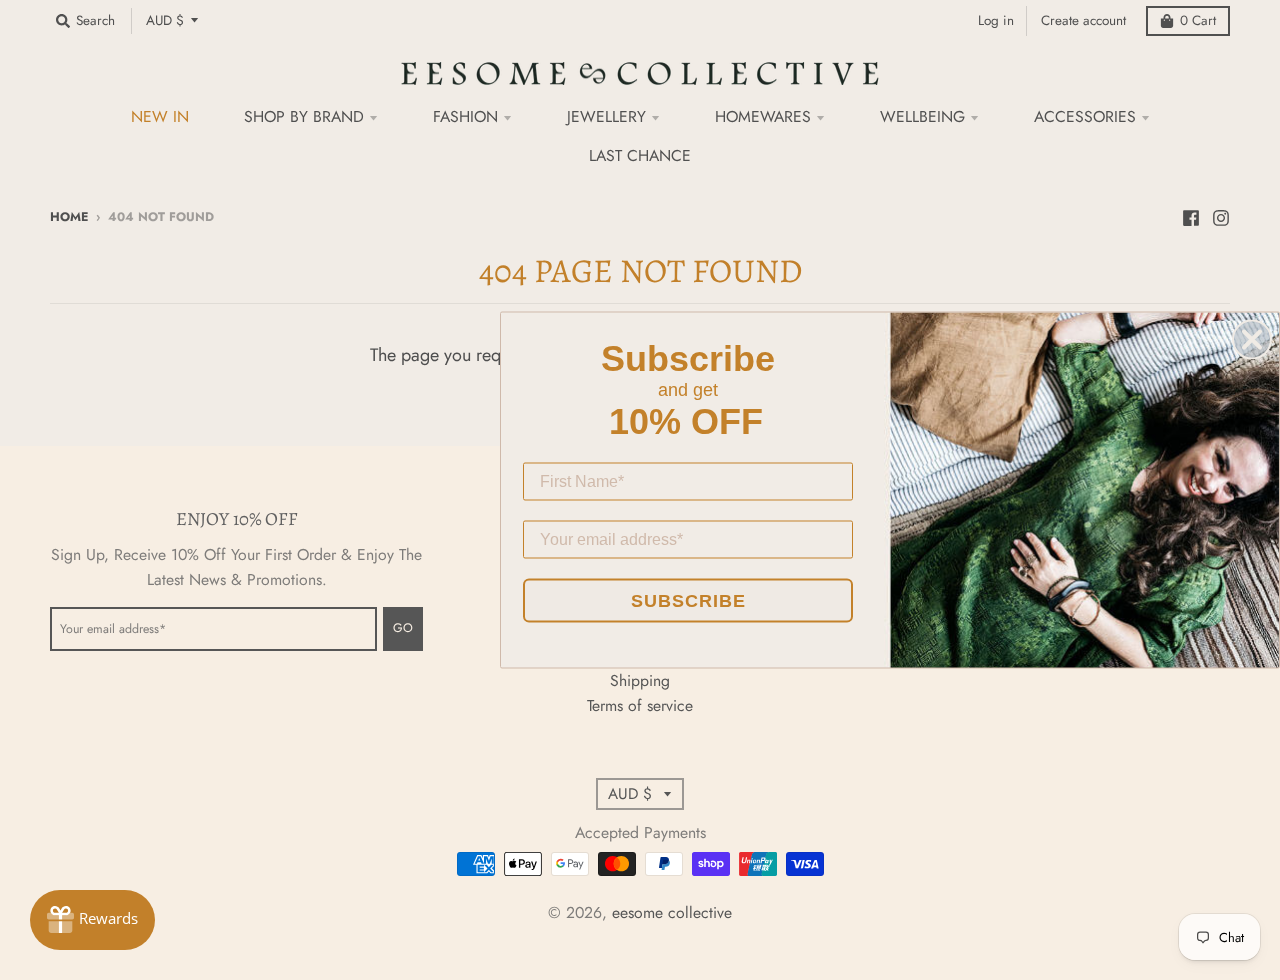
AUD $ (165, 20)
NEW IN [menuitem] (160, 116)
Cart (1198, 20)
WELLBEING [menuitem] (922, 116)
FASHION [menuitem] (465, 116)
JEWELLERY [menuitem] (606, 116)
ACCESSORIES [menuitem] (1085, 116)
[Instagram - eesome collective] (1221, 216)
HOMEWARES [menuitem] (763, 116)
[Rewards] (92, 920)
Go (403, 628)
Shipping (640, 680)
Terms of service (640, 705)
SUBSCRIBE (688, 601)
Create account (1083, 20)
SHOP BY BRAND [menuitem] (304, 116)
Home (69, 217)
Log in (996, 20)
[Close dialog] (1252, 340)
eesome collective (672, 912)
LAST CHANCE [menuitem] (640, 155)
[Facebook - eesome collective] (1191, 216)
